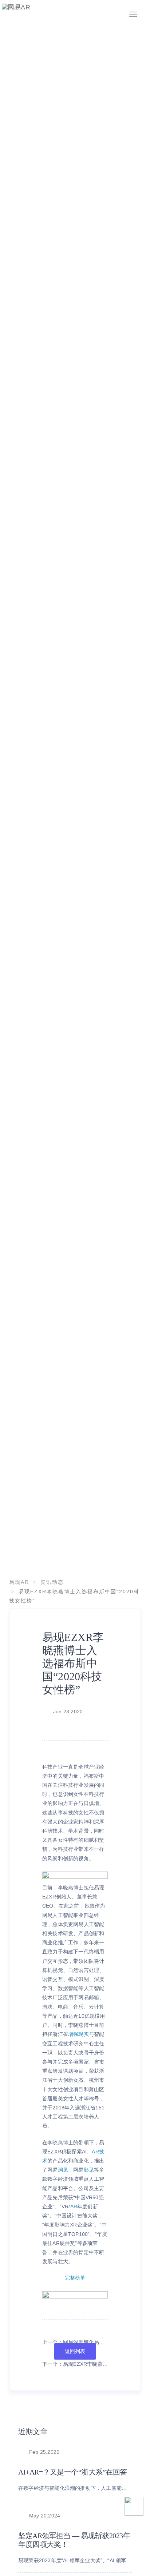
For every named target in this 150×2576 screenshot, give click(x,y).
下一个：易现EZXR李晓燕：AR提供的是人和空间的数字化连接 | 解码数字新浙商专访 (75, 2365)
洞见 (63, 2170)
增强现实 (78, 2034)
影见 (89, 2170)
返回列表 (75, 2351)
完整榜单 (75, 2278)
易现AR (19, 1582)
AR (74, 2206)
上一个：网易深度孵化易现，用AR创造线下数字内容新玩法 (74, 2343)
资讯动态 (52, 1582)
